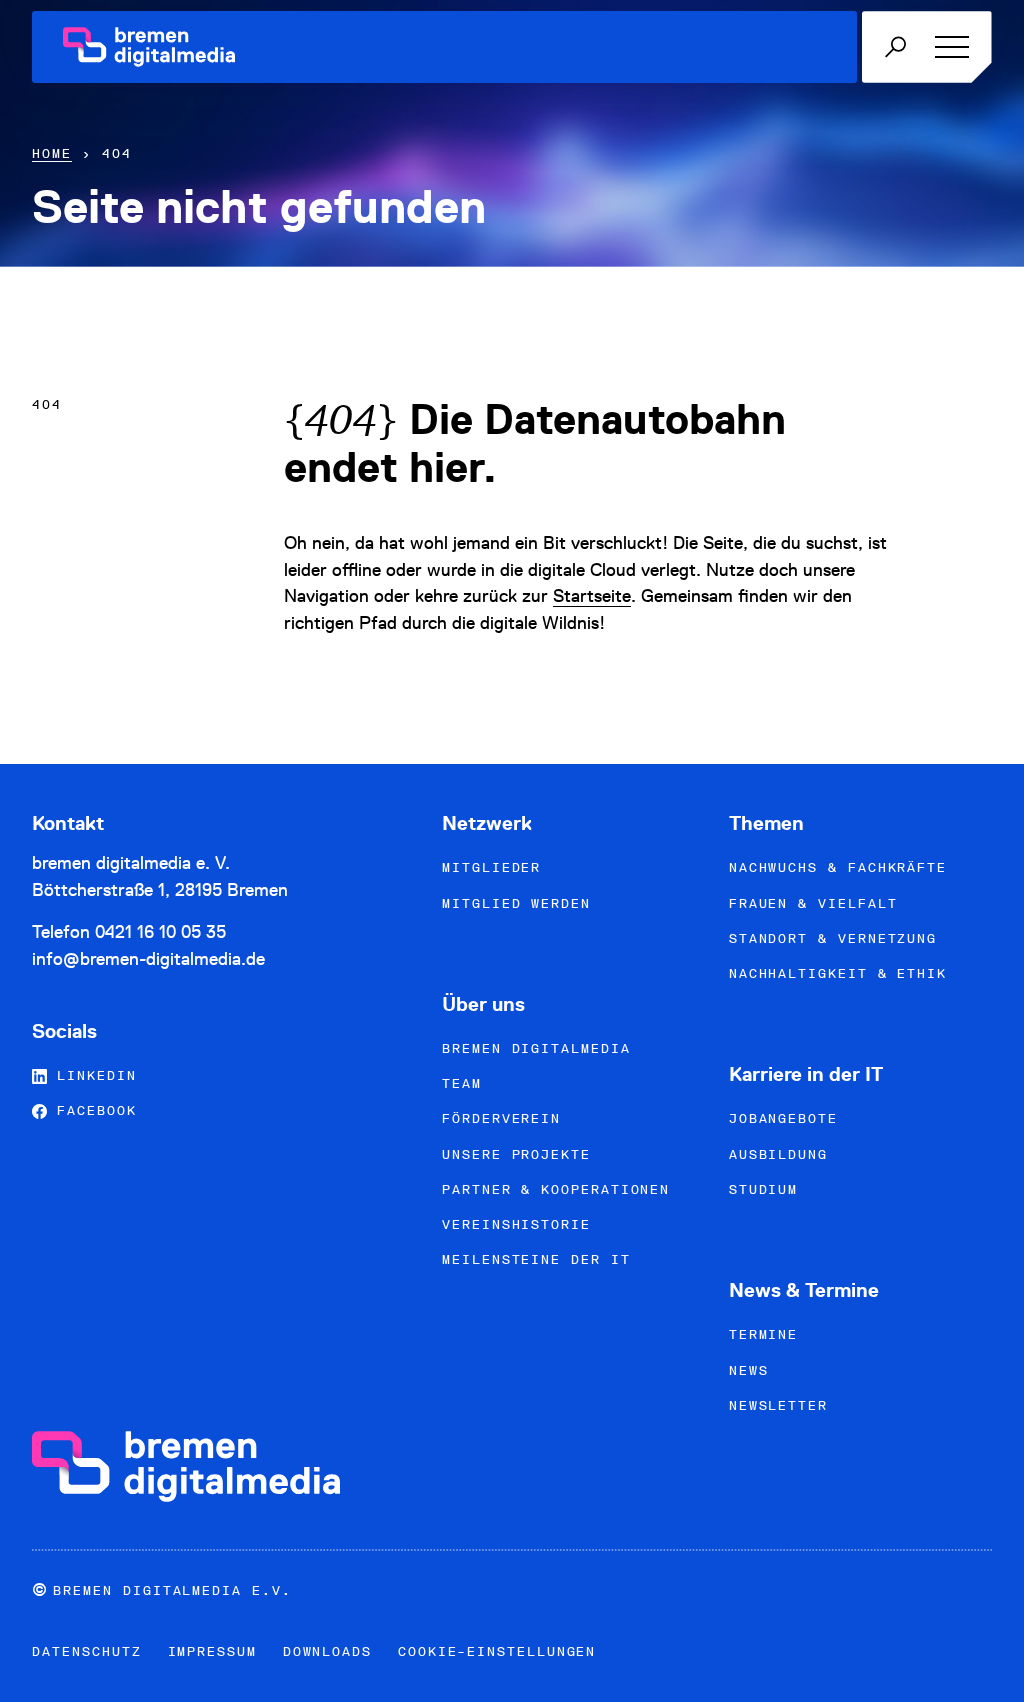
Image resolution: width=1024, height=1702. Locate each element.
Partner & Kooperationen (556, 1189)
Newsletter (778, 1405)
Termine (763, 1334)
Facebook (91, 1110)
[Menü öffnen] (948, 47)
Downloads (327, 1651)
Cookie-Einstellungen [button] (497, 1651)
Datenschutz (86, 1651)
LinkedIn (91, 1075)
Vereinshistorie (516, 1224)
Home (52, 153)
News (749, 1370)
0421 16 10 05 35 (160, 931)
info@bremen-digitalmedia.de (148, 958)
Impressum (212, 1651)
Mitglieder (491, 867)
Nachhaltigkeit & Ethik (838, 973)
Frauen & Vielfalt (813, 903)
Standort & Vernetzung (833, 938)
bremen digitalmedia (536, 1048)
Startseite (592, 595)
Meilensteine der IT (536, 1259)
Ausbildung (778, 1154)
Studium (763, 1189)
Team (462, 1083)
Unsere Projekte (516, 1154)
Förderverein (501, 1118)
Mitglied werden (516, 903)
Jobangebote (783, 1118)
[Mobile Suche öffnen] (895, 47)
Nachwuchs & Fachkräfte (838, 867)
